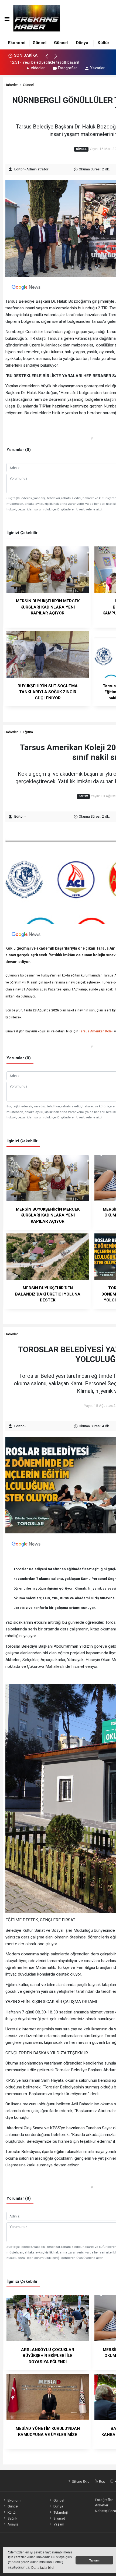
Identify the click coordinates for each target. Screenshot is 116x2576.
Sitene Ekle (80, 2481)
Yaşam (59, 2524)
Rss (102, 2481)
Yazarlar (97, 68)
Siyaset (59, 2518)
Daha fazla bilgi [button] (43, 2568)
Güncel (40, 43)
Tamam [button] (94, 2560)
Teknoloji (61, 2512)
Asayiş (13, 2524)
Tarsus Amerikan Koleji (96, 1031)
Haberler (11, 85)
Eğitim (28, 732)
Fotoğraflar (67, 68)
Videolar (38, 68)
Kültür (103, 43)
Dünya (82, 43)
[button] (49, 59)
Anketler (102, 2505)
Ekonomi (17, 43)
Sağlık (12, 2518)
